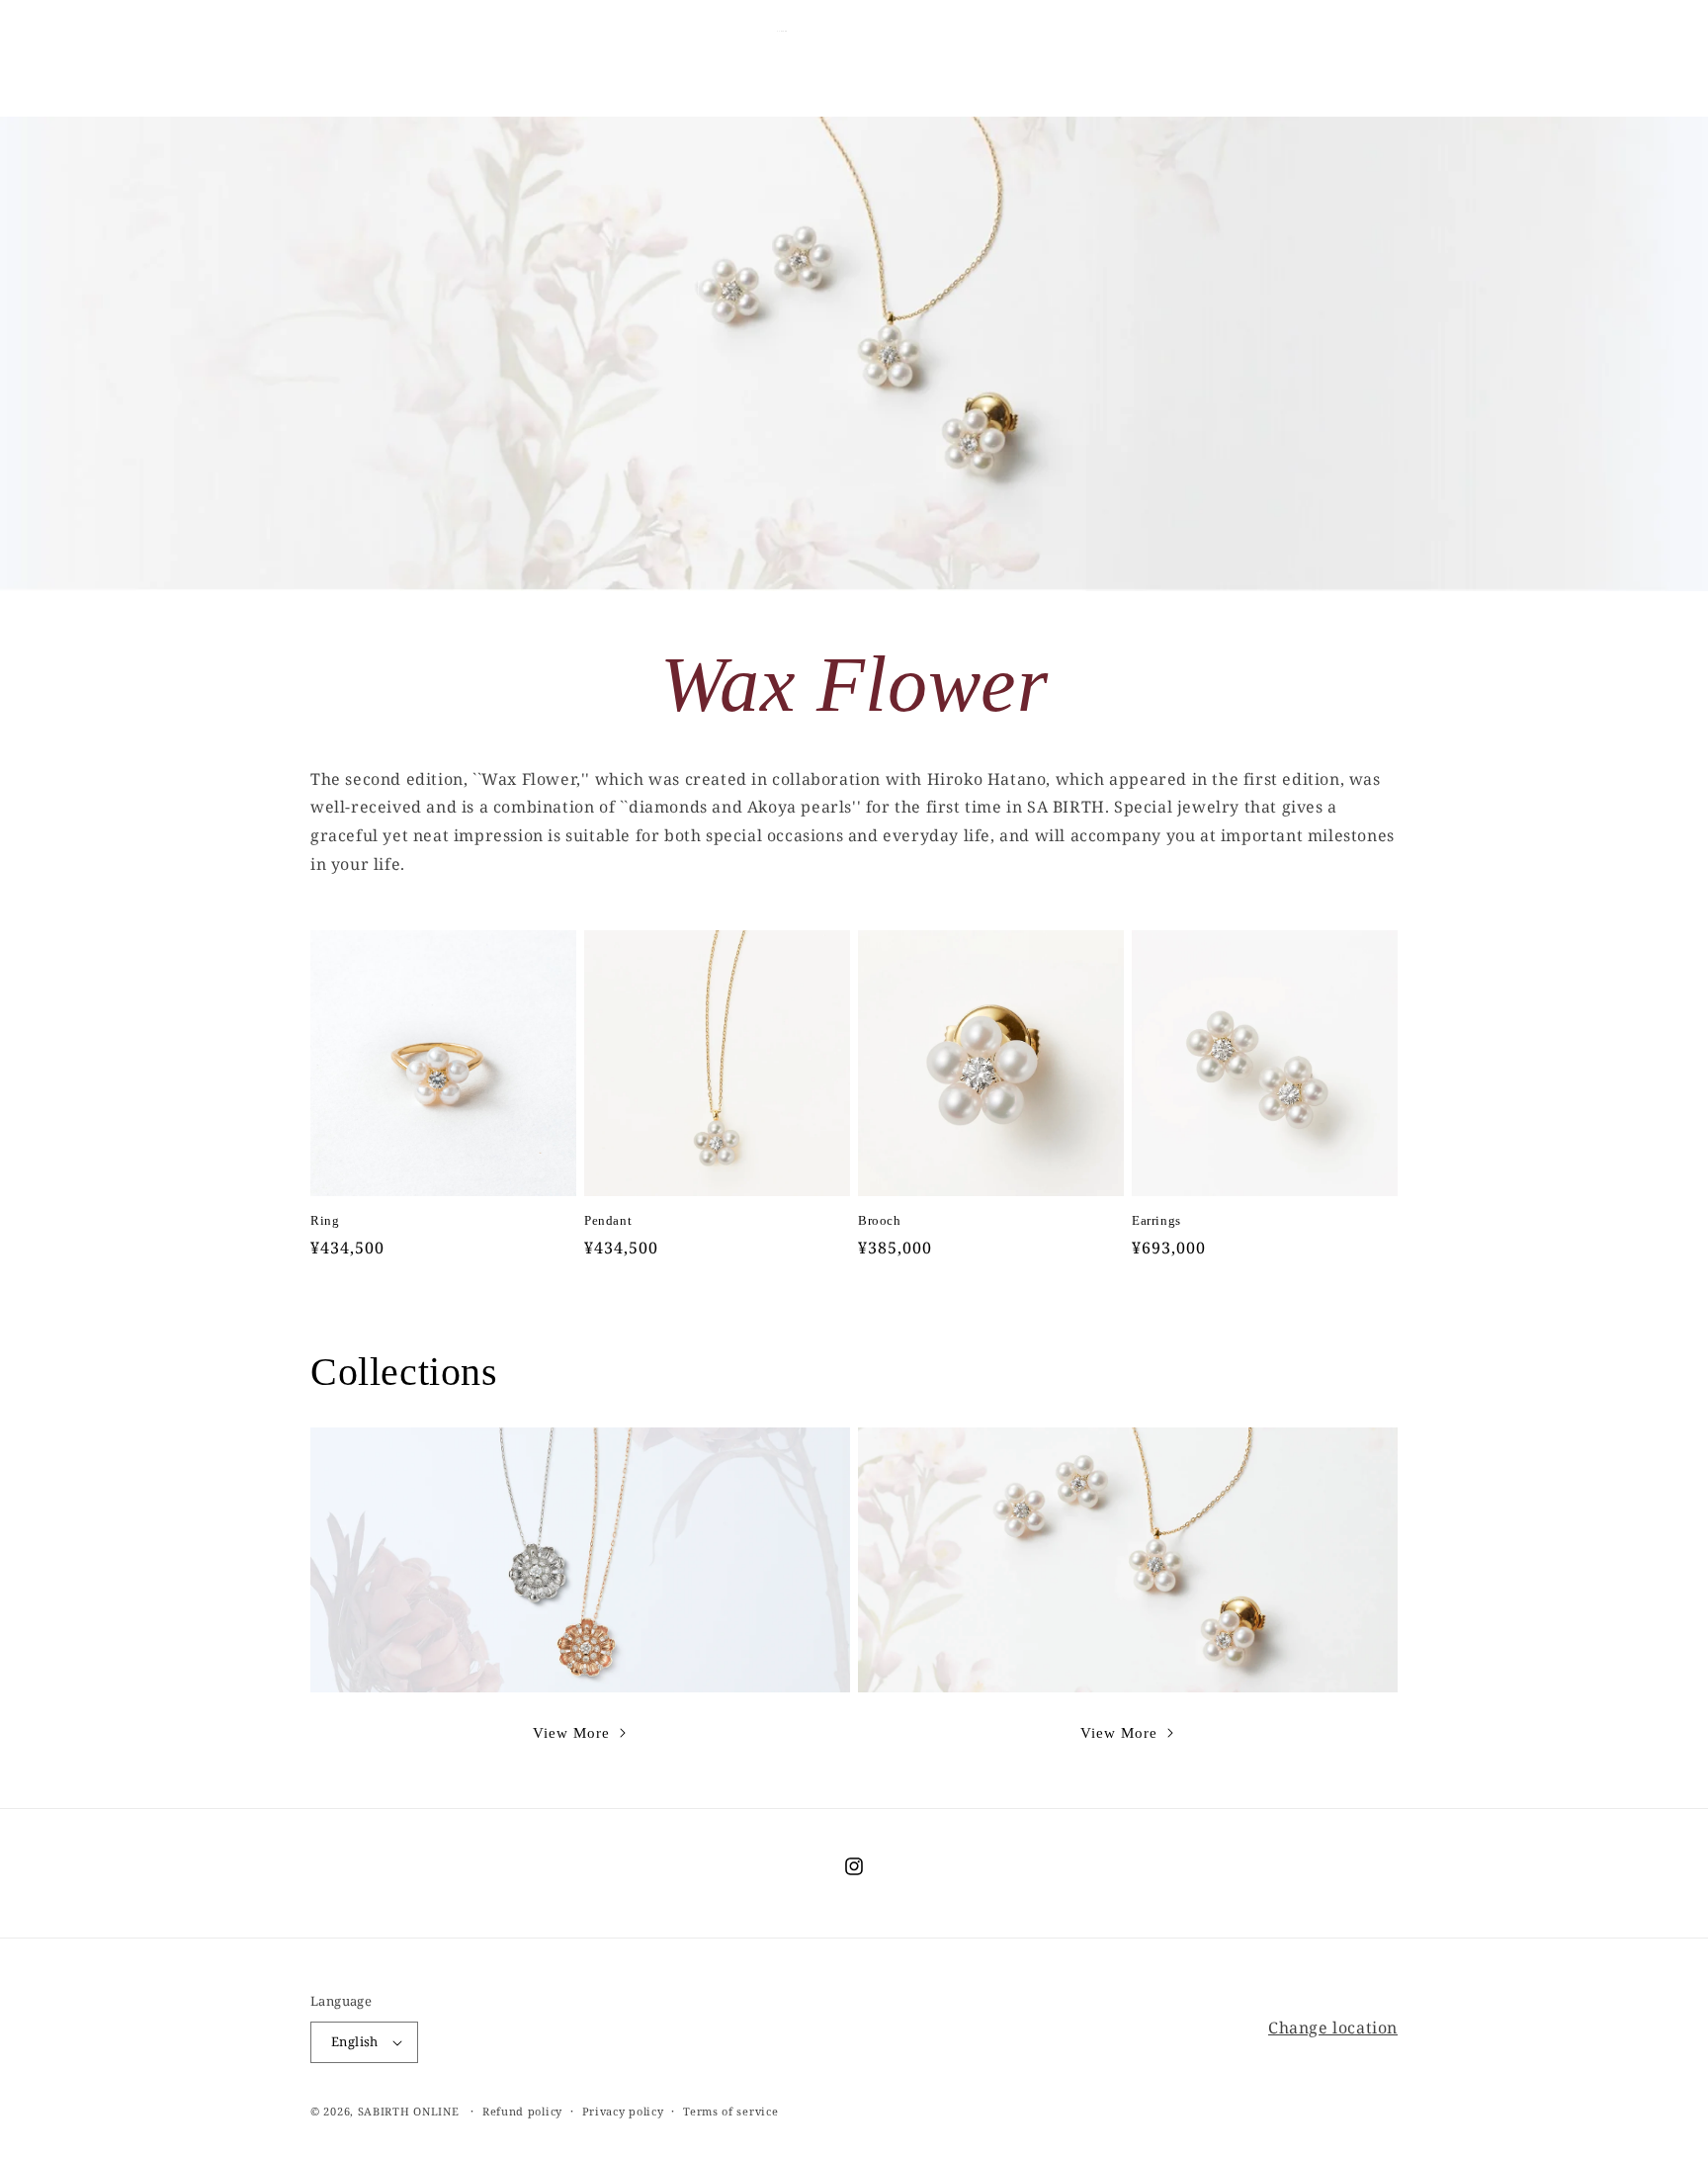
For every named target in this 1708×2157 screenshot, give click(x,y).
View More (571, 1733)
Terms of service (730, 2111)
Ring (325, 1220)
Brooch (880, 1220)
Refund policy (522, 2111)
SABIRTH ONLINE (409, 2111)
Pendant (608, 1220)
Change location (1333, 2028)
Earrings (1156, 1220)
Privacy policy (623, 2111)
